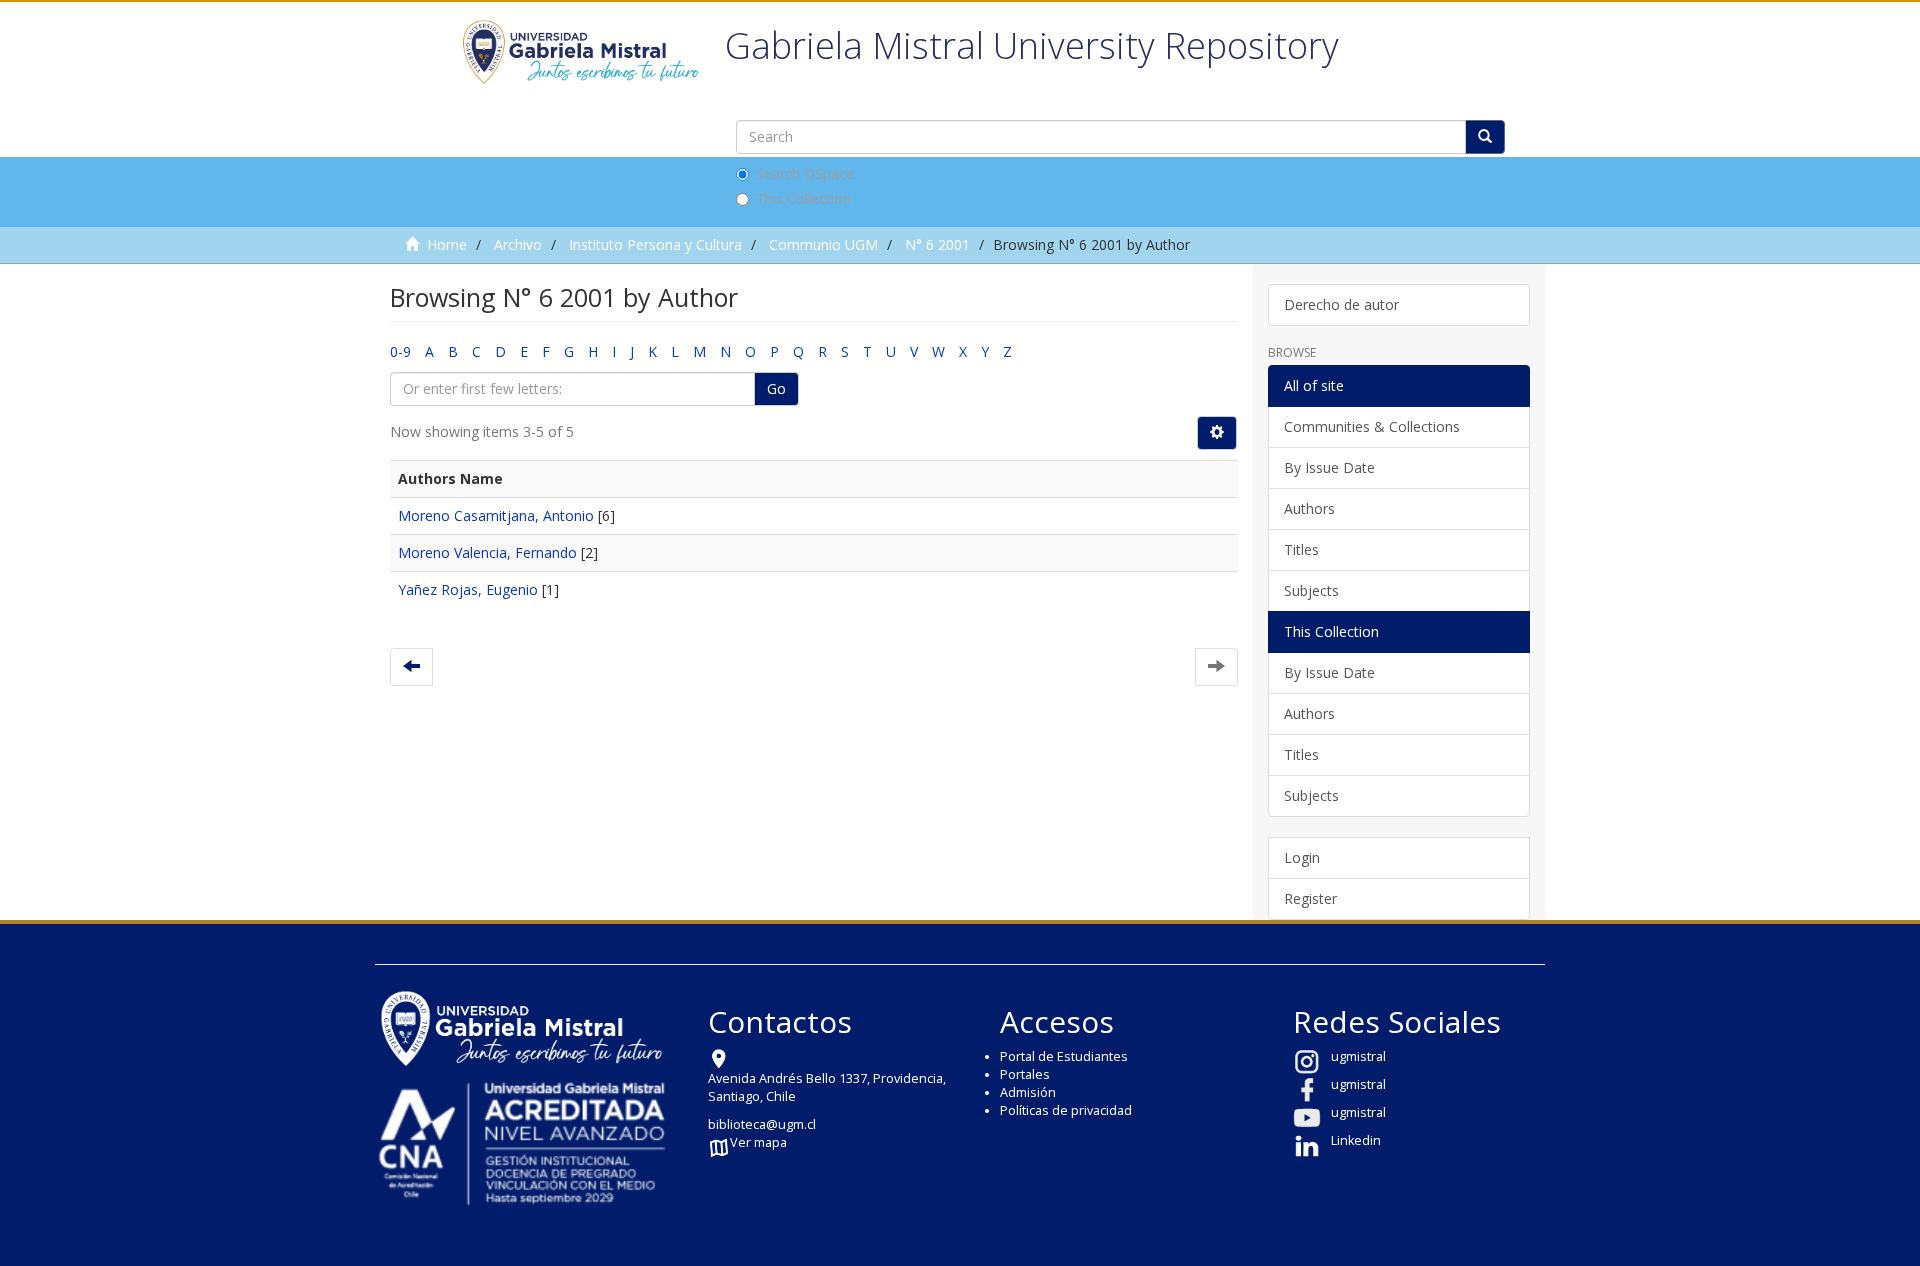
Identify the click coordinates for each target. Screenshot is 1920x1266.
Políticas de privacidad (1066, 1110)
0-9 (400, 351)
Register (1310, 898)
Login (1302, 857)
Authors (1309, 508)
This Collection (803, 198)
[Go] (1485, 137)
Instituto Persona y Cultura (655, 244)
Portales (1025, 1074)
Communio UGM (823, 244)
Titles (1301, 549)
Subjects (1311, 590)
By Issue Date (1329, 467)
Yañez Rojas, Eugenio (468, 589)
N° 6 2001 (937, 244)
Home (447, 244)
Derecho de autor (1341, 304)
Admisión (1028, 1092)
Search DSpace (805, 173)
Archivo (518, 244)
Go (776, 388)
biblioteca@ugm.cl (762, 1124)
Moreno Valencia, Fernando (487, 552)
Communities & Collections (1372, 426)
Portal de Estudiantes (1064, 1056)
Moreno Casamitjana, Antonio (496, 515)
